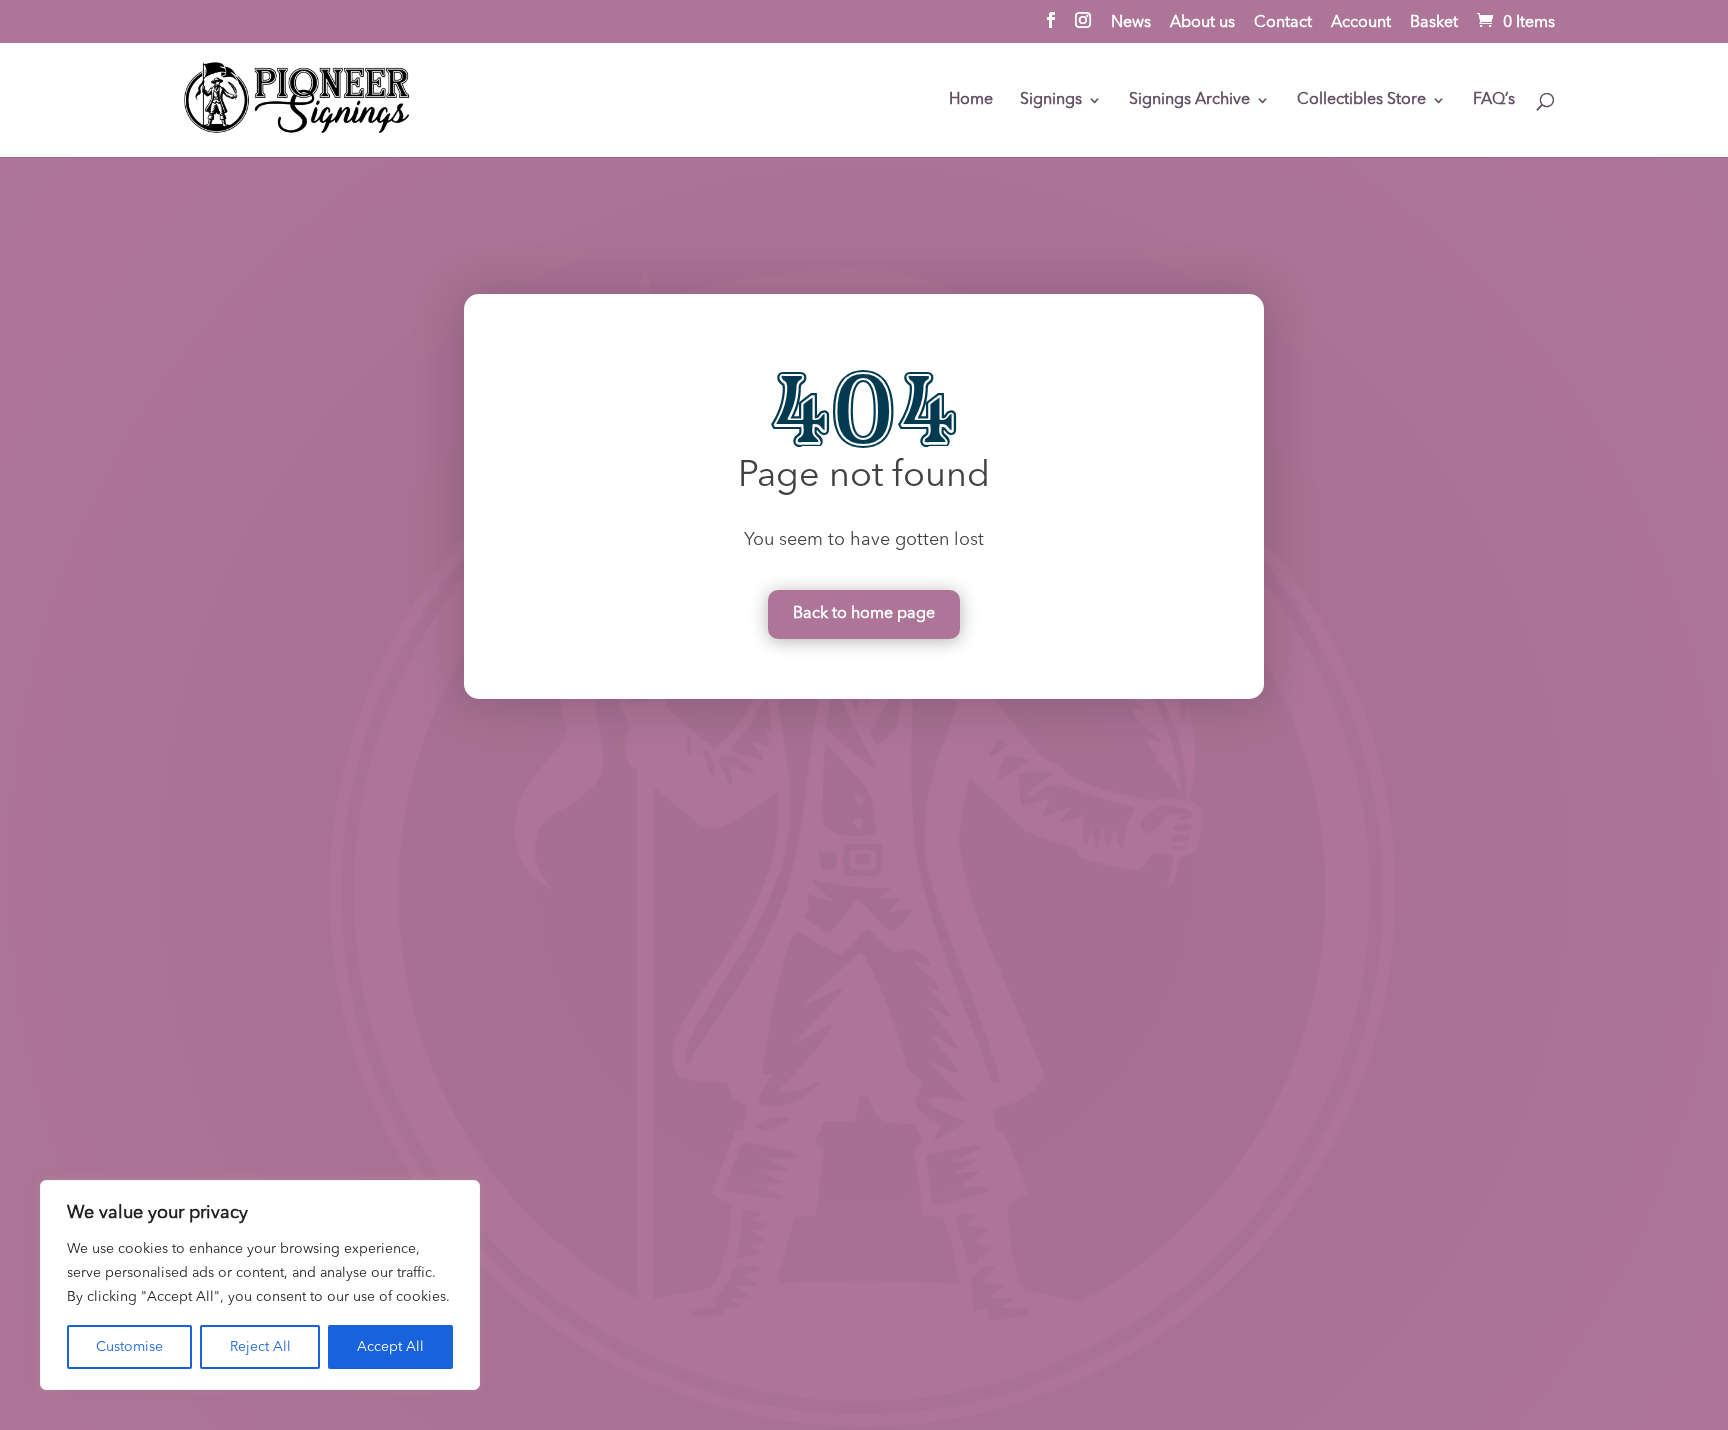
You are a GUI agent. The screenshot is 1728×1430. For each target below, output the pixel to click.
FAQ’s (1494, 100)
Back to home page (864, 614)
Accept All (390, 1347)
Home (971, 100)
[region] (260, 1285)
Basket (1434, 23)
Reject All (260, 1347)
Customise (129, 1347)
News (1131, 23)
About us (1202, 23)
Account (1361, 23)
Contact (1283, 23)
